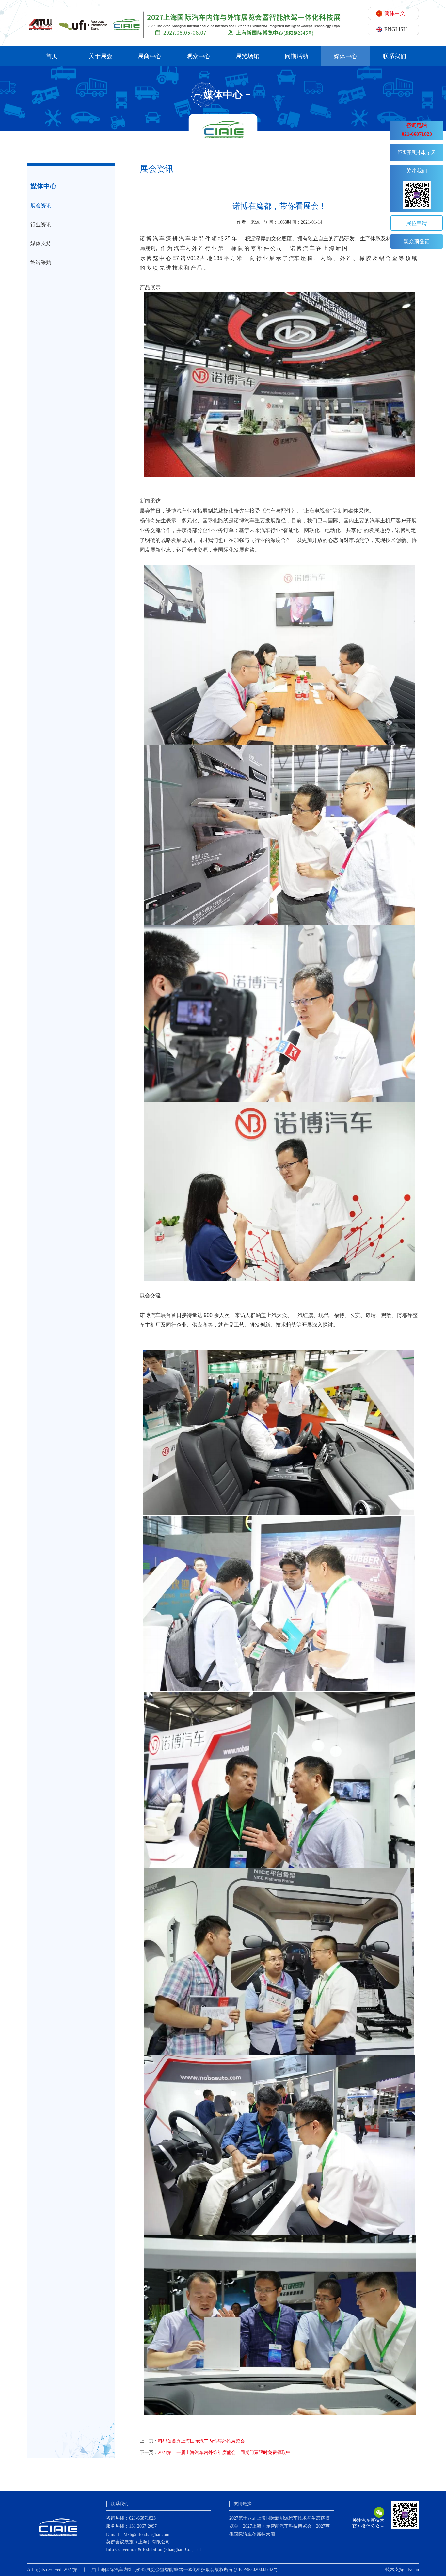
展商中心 (150, 56)
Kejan (414, 2570)
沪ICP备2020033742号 (256, 2570)
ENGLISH (396, 29)
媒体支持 (41, 243)
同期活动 (296, 56)
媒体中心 (345, 56)
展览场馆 (247, 56)
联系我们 (394, 56)
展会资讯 (41, 205)
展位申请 (417, 223)
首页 (52, 56)
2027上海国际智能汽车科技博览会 (277, 2526)
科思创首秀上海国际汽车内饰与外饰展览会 (201, 2441)
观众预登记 (417, 241)
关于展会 (101, 56)
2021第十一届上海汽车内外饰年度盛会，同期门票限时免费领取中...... (228, 2452)
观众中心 (199, 56)
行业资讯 (41, 224)
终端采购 (41, 262)
